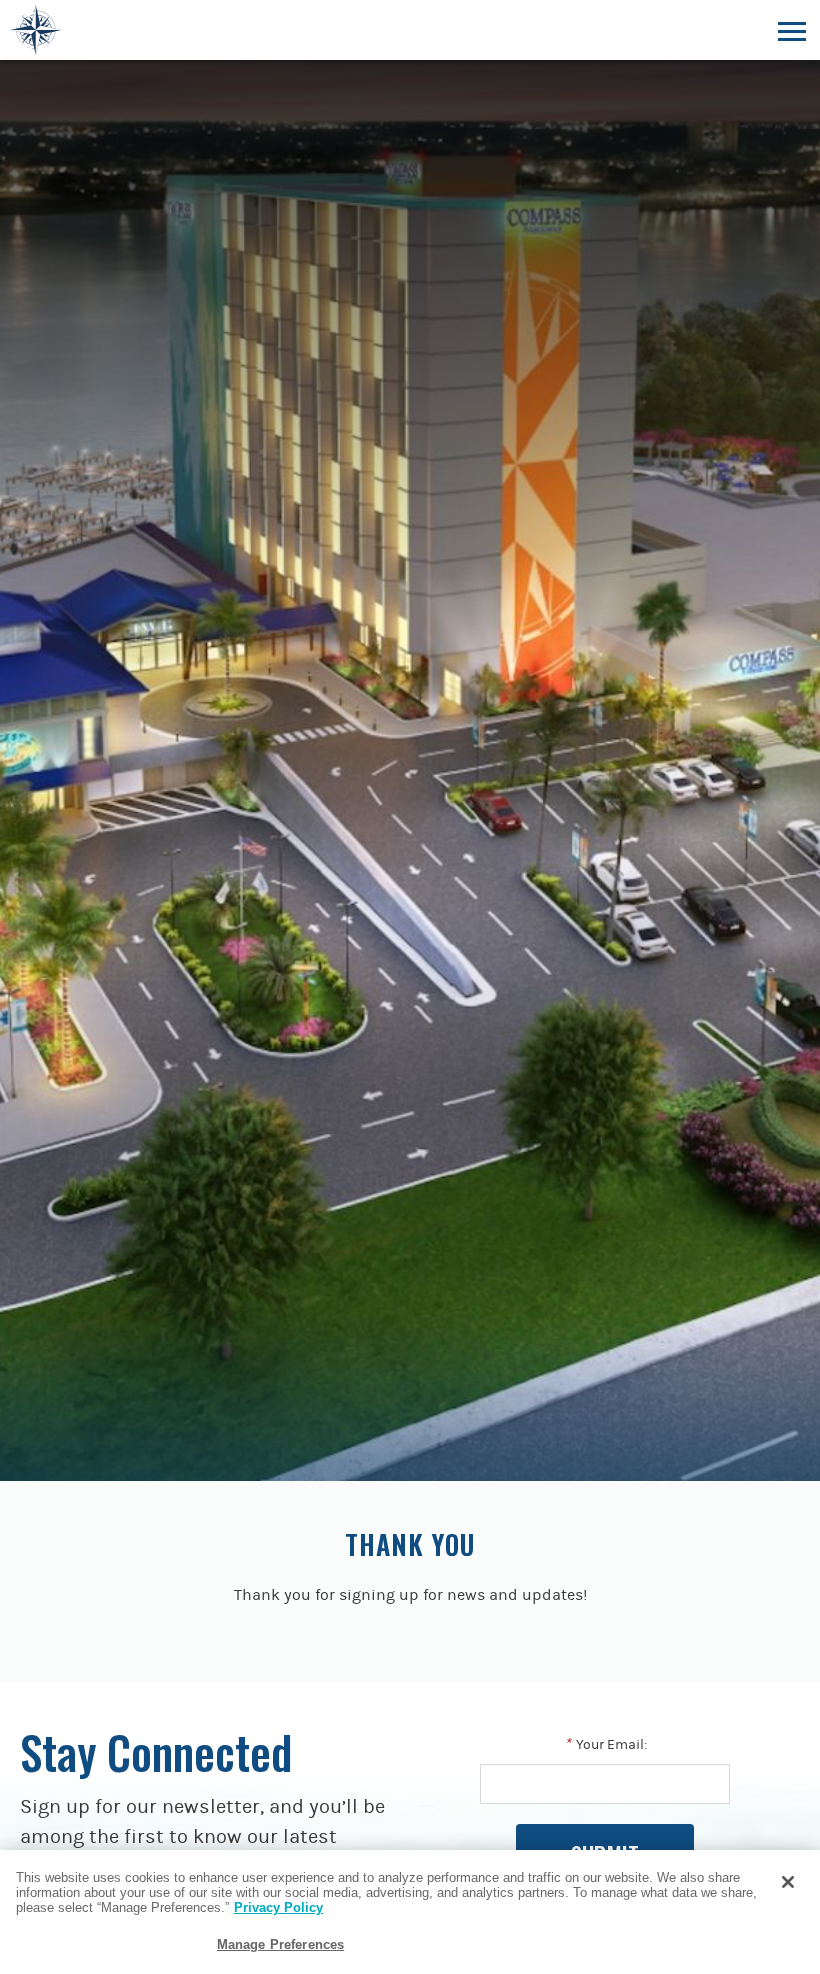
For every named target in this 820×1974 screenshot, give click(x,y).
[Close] (788, 1882)
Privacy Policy (278, 1907)
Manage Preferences (280, 1944)
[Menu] (791, 30)
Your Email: (605, 1745)
